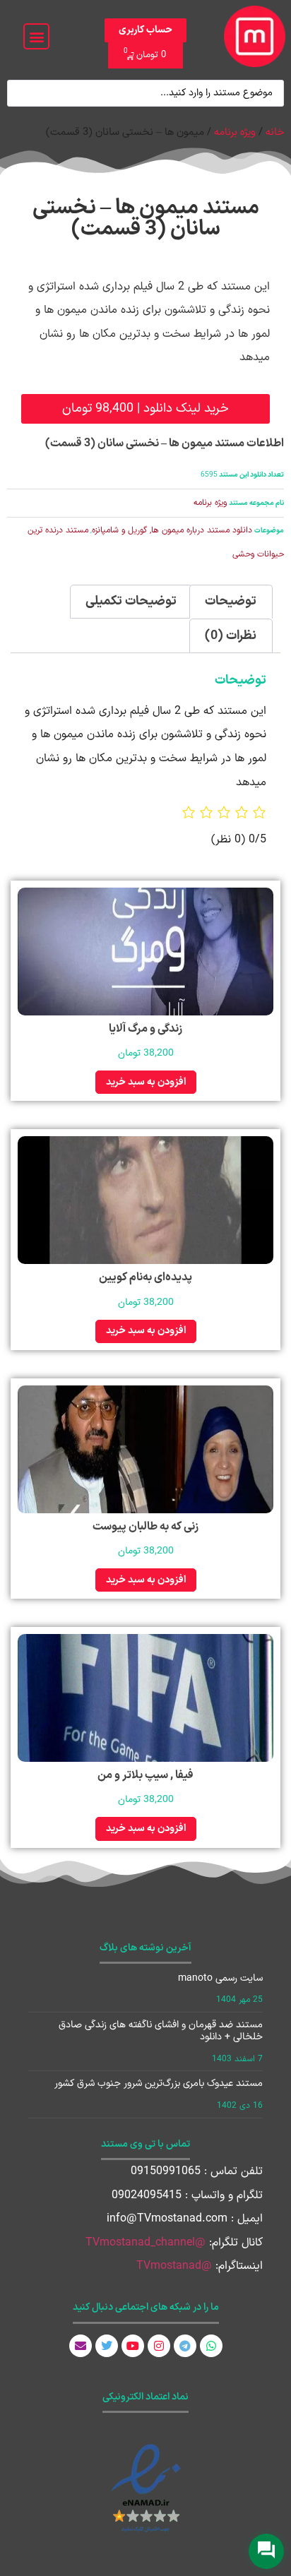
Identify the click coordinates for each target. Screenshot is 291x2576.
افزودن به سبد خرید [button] (146, 1082)
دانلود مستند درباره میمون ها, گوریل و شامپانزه (172, 530)
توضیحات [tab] (231, 601)
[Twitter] (107, 2346)
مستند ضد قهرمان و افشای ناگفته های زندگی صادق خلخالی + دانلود (161, 2031)
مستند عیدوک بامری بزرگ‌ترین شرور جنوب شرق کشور (159, 2083)
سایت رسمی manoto (220, 1978)
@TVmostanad (174, 2266)
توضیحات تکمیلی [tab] (131, 601)
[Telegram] (185, 2346)
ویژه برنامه (235, 132)
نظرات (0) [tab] (231, 636)
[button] (36, 36)
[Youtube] (133, 2346)
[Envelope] (81, 2346)
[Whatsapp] (211, 2346)
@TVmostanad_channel (145, 2243)
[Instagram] (159, 2346)
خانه (275, 132)
